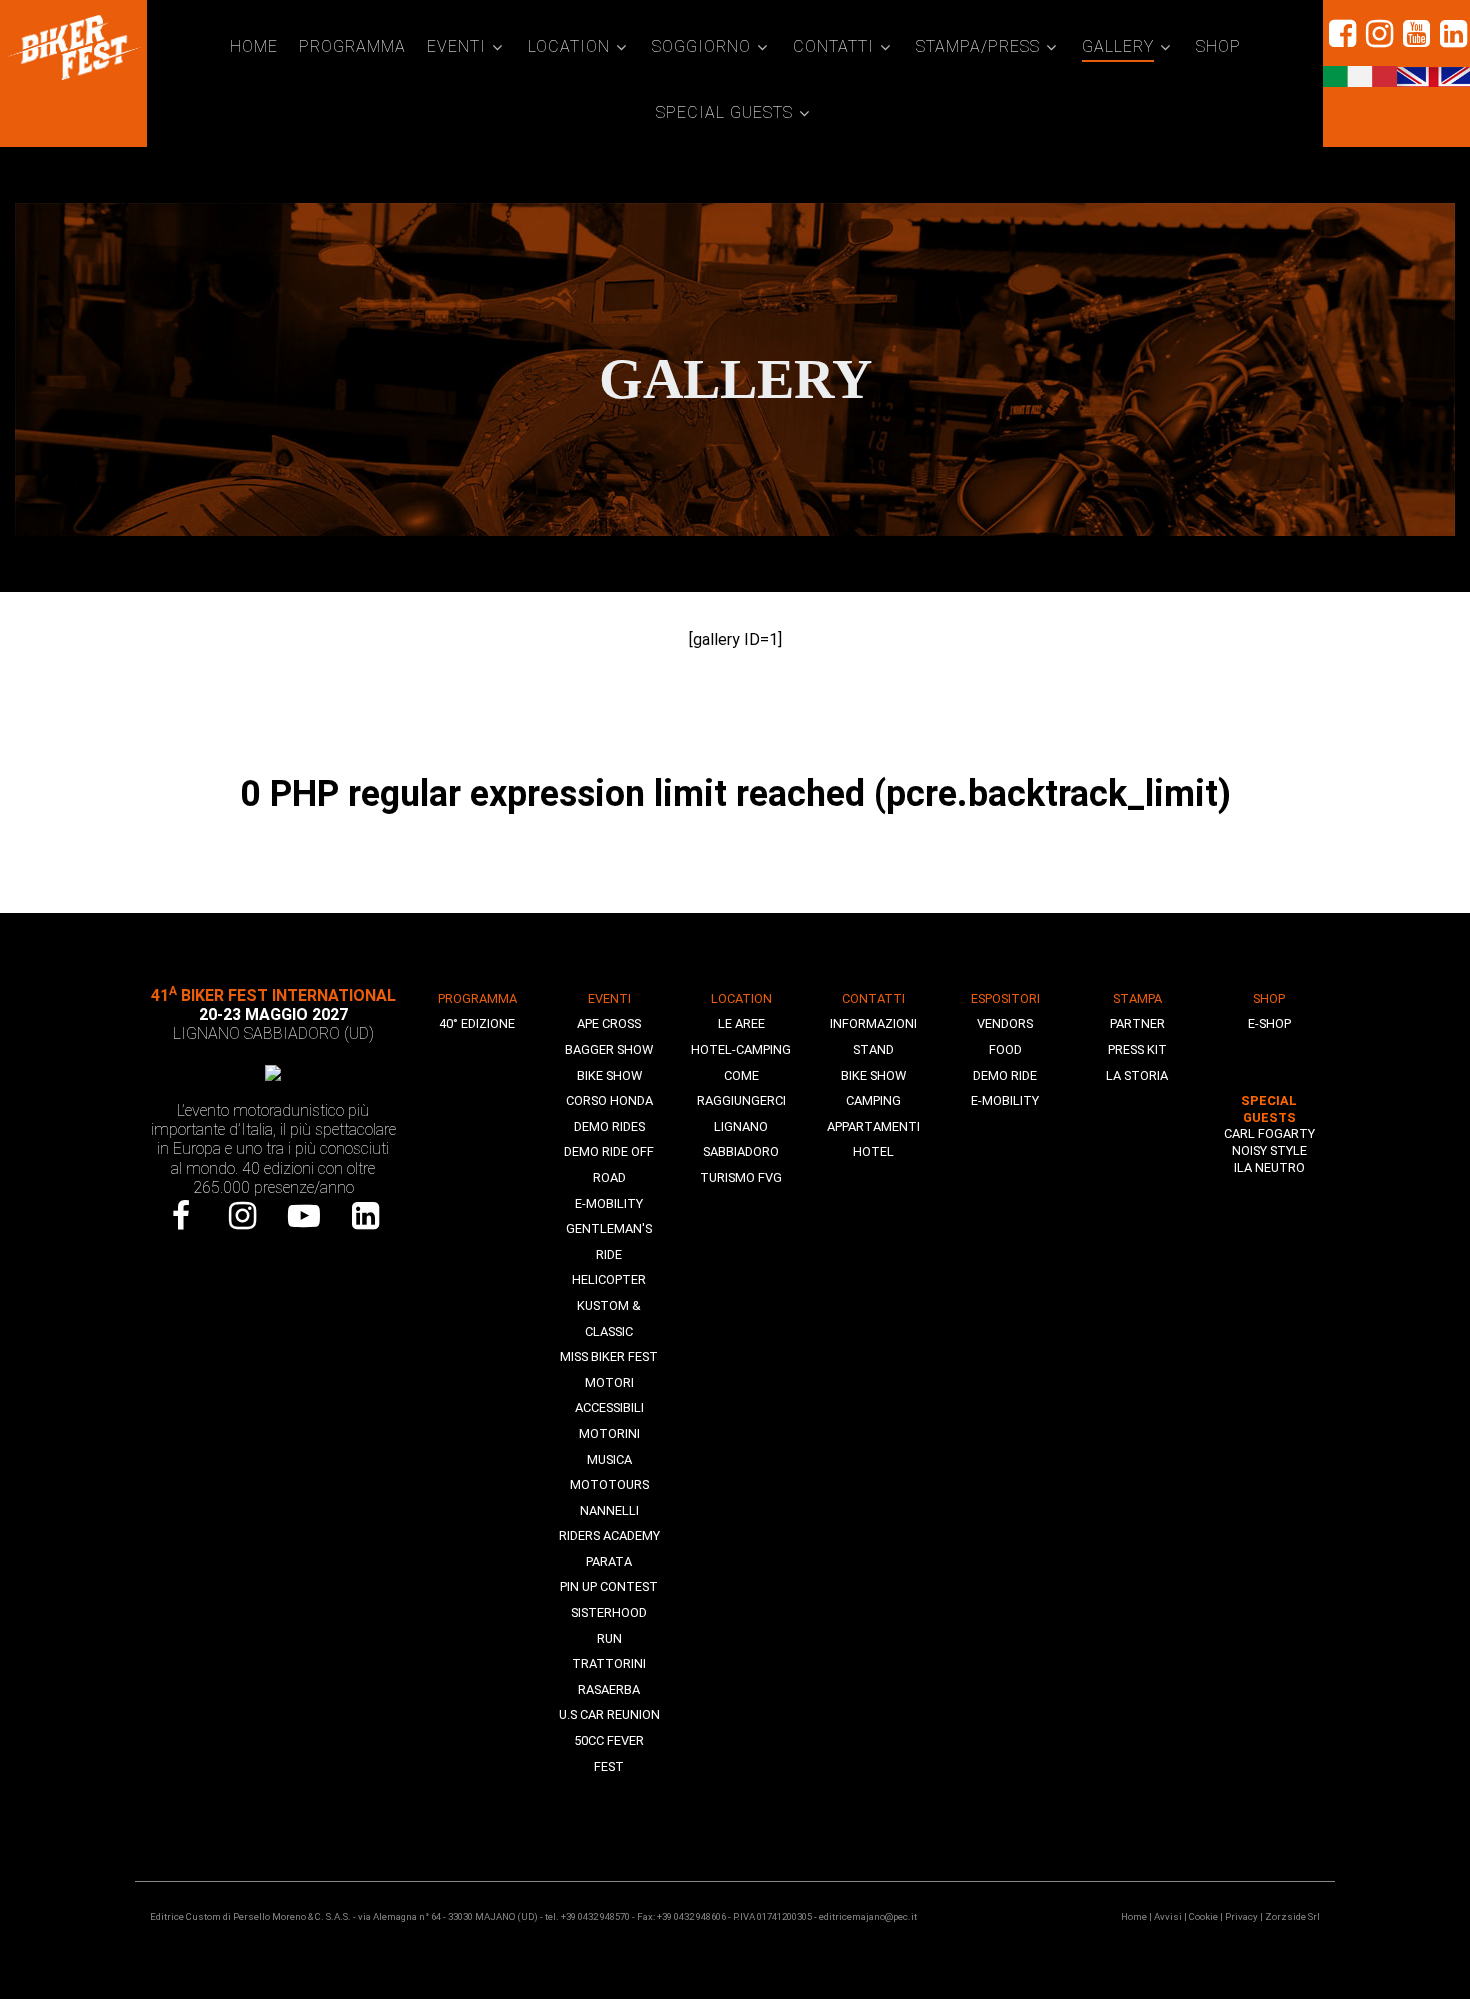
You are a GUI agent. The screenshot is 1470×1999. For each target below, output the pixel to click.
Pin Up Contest (609, 1586)
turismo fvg (741, 1177)
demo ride (1005, 1075)
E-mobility (609, 1203)
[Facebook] (181, 1216)
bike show (873, 1075)
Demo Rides (609, 1126)
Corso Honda (609, 1100)
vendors (1005, 1023)
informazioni (873, 1023)
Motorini (609, 1433)
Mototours (609, 1484)
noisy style (1269, 1150)
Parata (609, 1561)
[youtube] (1415, 34)
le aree (741, 1023)
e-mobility (1005, 1100)
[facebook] (1341, 34)
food (1005, 1049)
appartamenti (873, 1126)
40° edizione (477, 1023)
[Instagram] (243, 1216)
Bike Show (609, 1075)
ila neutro (1269, 1167)
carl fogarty (1269, 1133)
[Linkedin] (1451, 34)
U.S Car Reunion (609, 1714)
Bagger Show (609, 1049)
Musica (609, 1459)
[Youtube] (304, 1216)
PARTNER (1137, 1023)
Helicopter (609, 1279)
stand (873, 1049)
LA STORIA (1137, 1075)
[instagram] (1378, 34)
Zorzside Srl (1292, 1916)
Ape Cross (609, 1023)
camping (873, 1100)
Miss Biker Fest (609, 1356)
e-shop (1269, 1023)
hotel (873, 1151)
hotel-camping (741, 1049)
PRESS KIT (1137, 1049)
